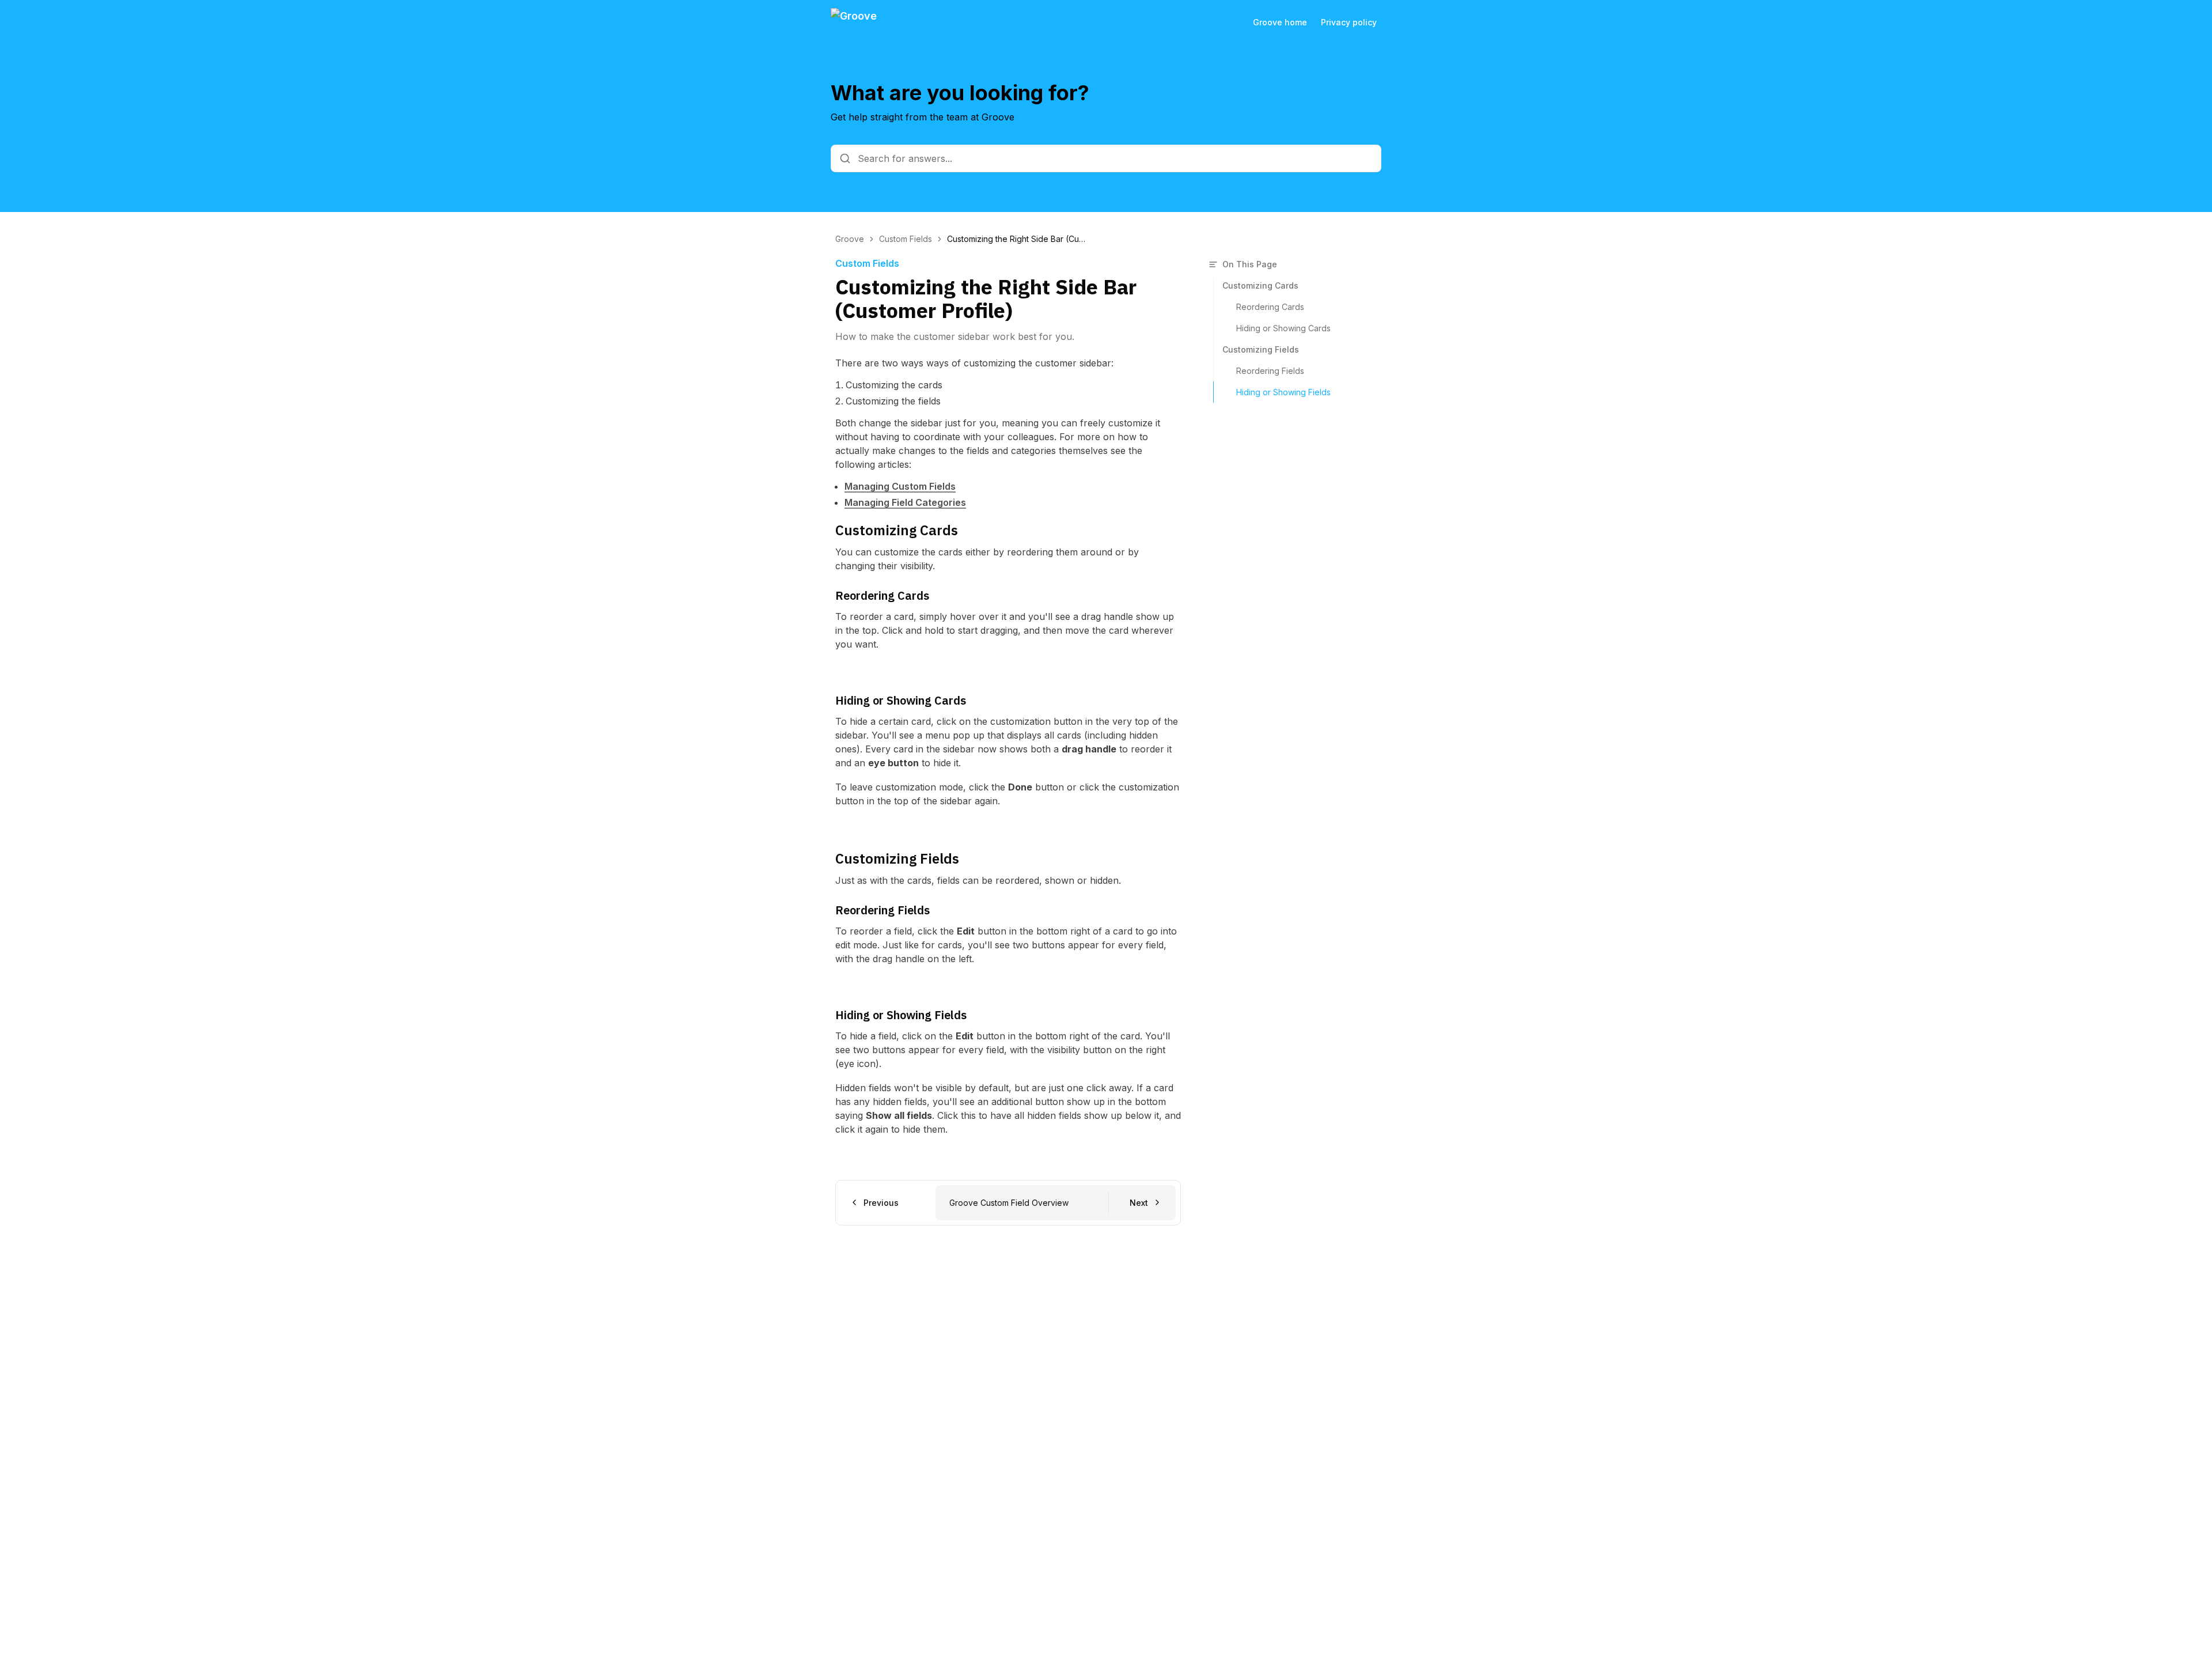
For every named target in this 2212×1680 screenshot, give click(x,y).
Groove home (1280, 22)
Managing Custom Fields (900, 486)
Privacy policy (1349, 22)
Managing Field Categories (905, 502)
